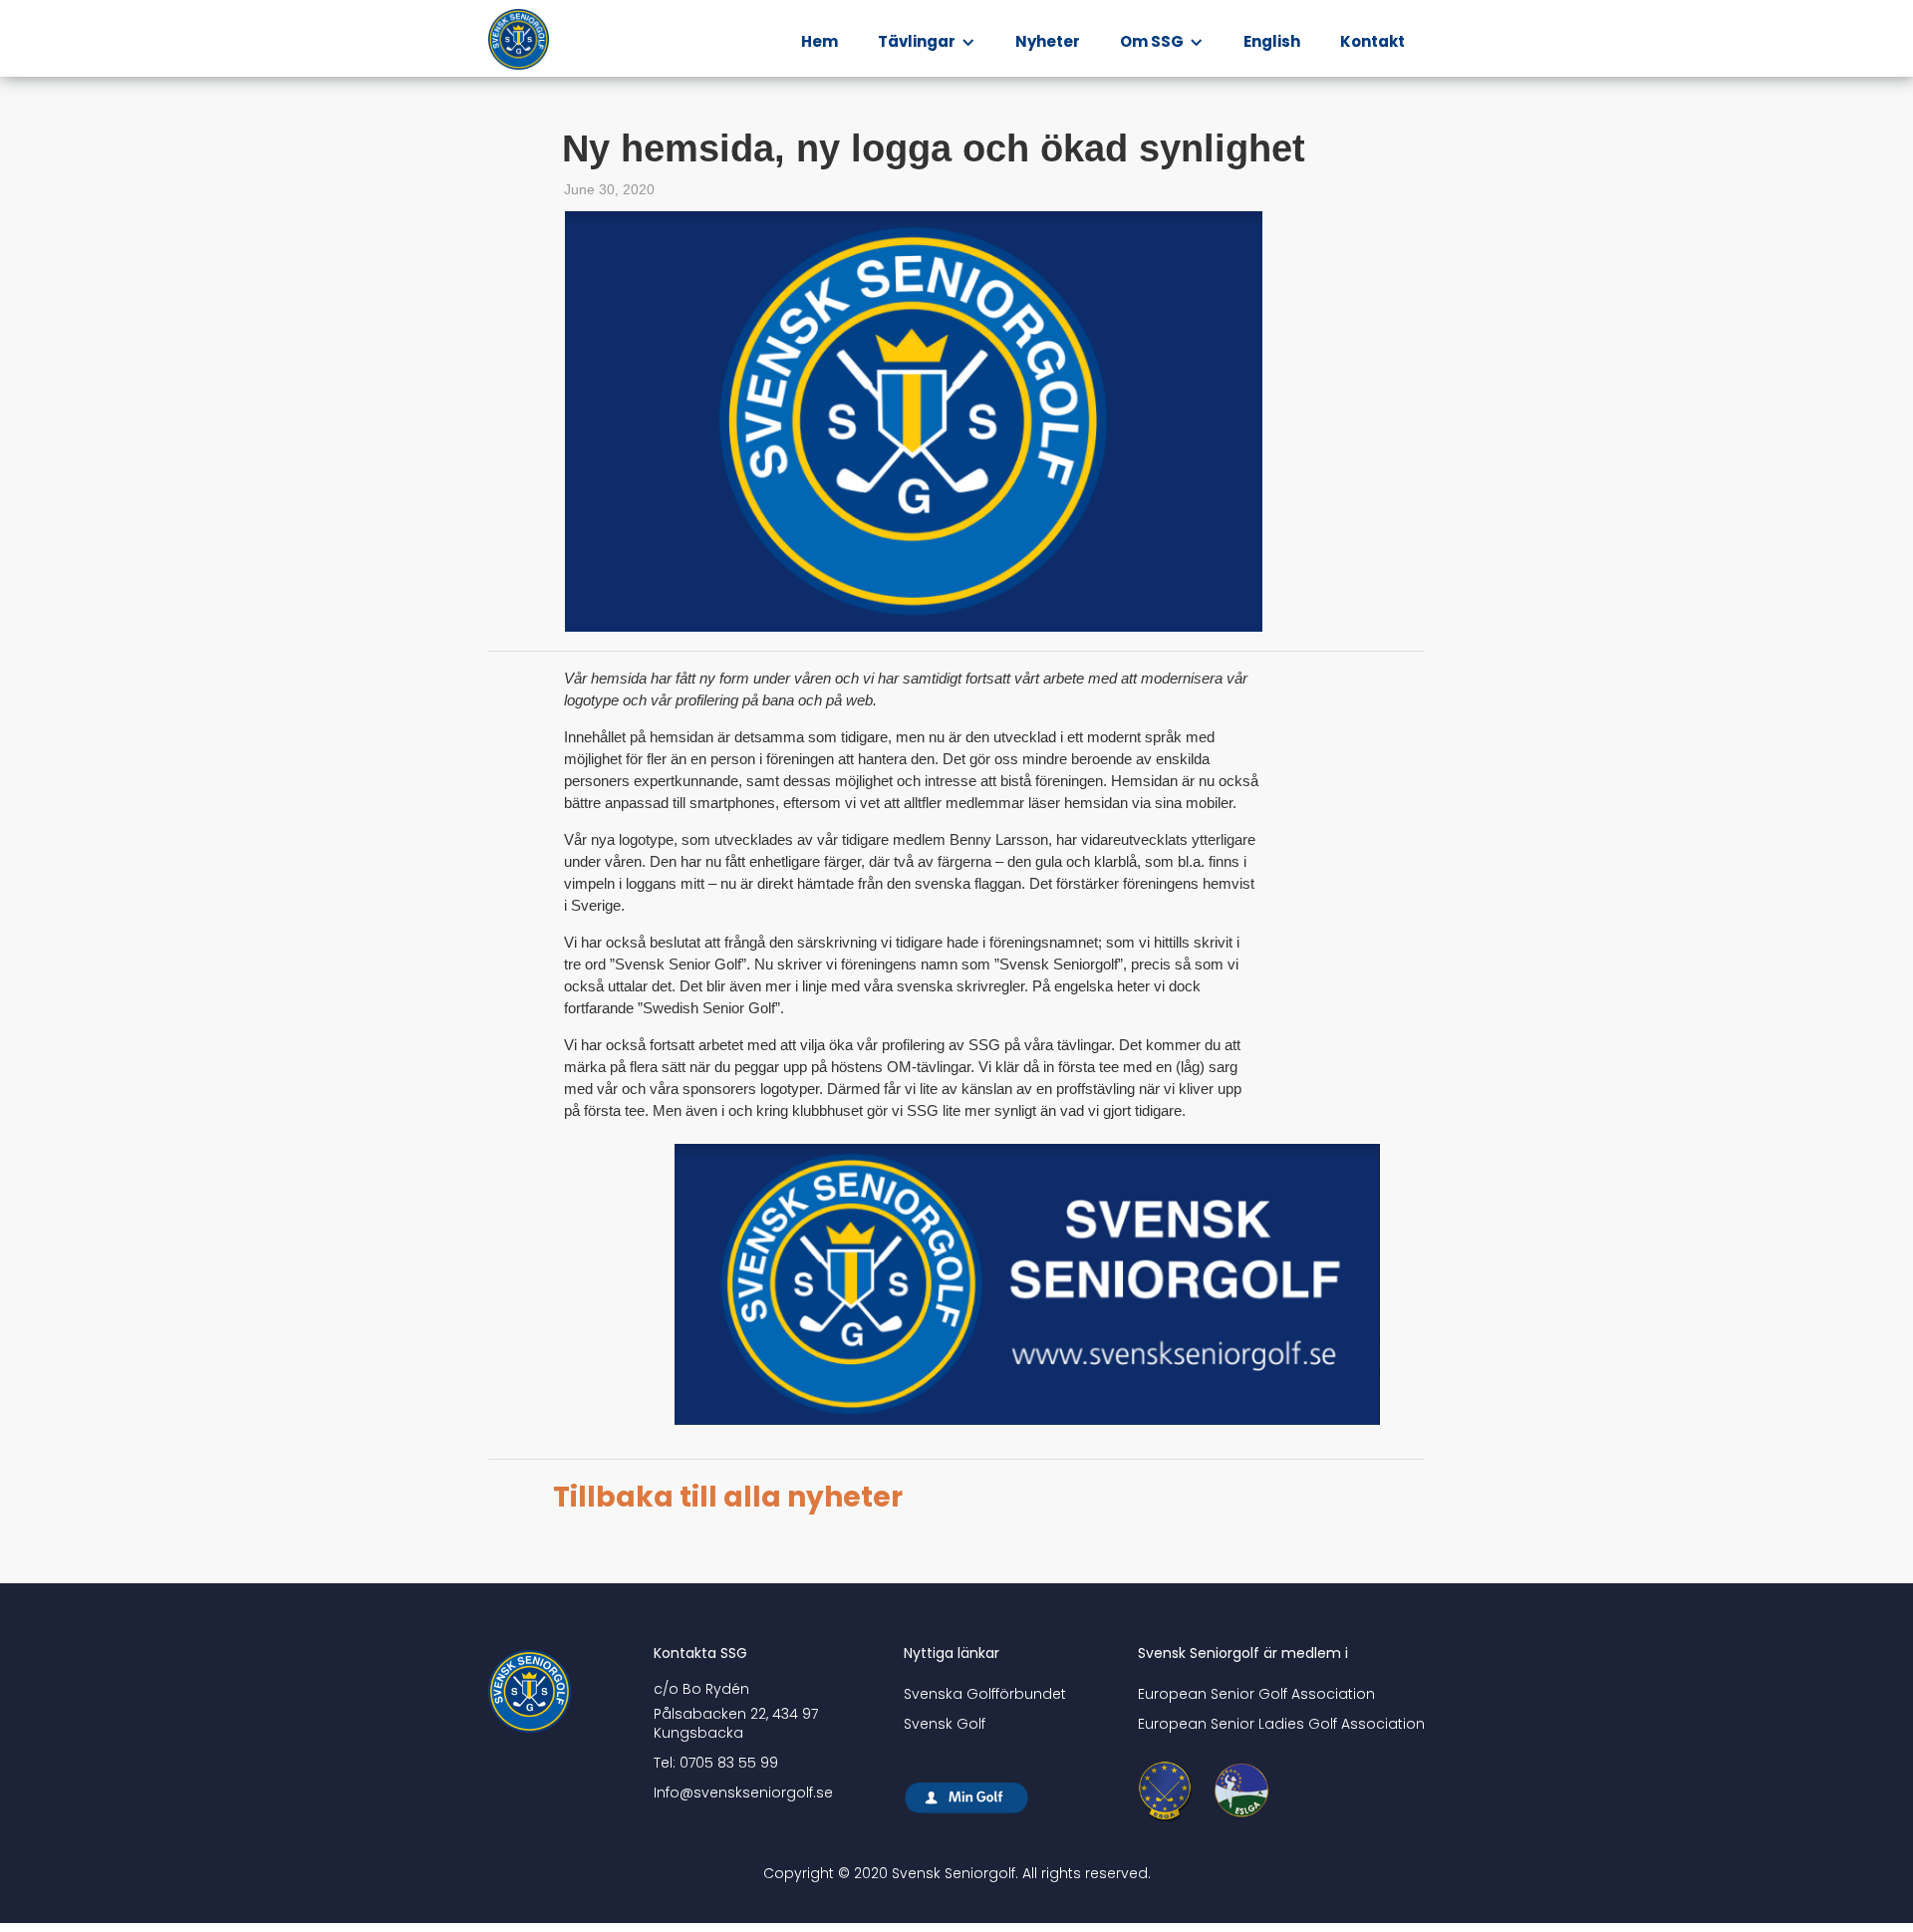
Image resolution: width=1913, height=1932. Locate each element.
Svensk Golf (945, 1724)
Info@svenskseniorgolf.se (743, 1793)
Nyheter (1048, 41)
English (1272, 41)
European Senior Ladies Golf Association (1281, 1724)
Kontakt (1372, 41)
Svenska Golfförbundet (985, 1694)
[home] (524, 40)
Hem (820, 41)
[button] (927, 42)
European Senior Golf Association (1256, 1694)
